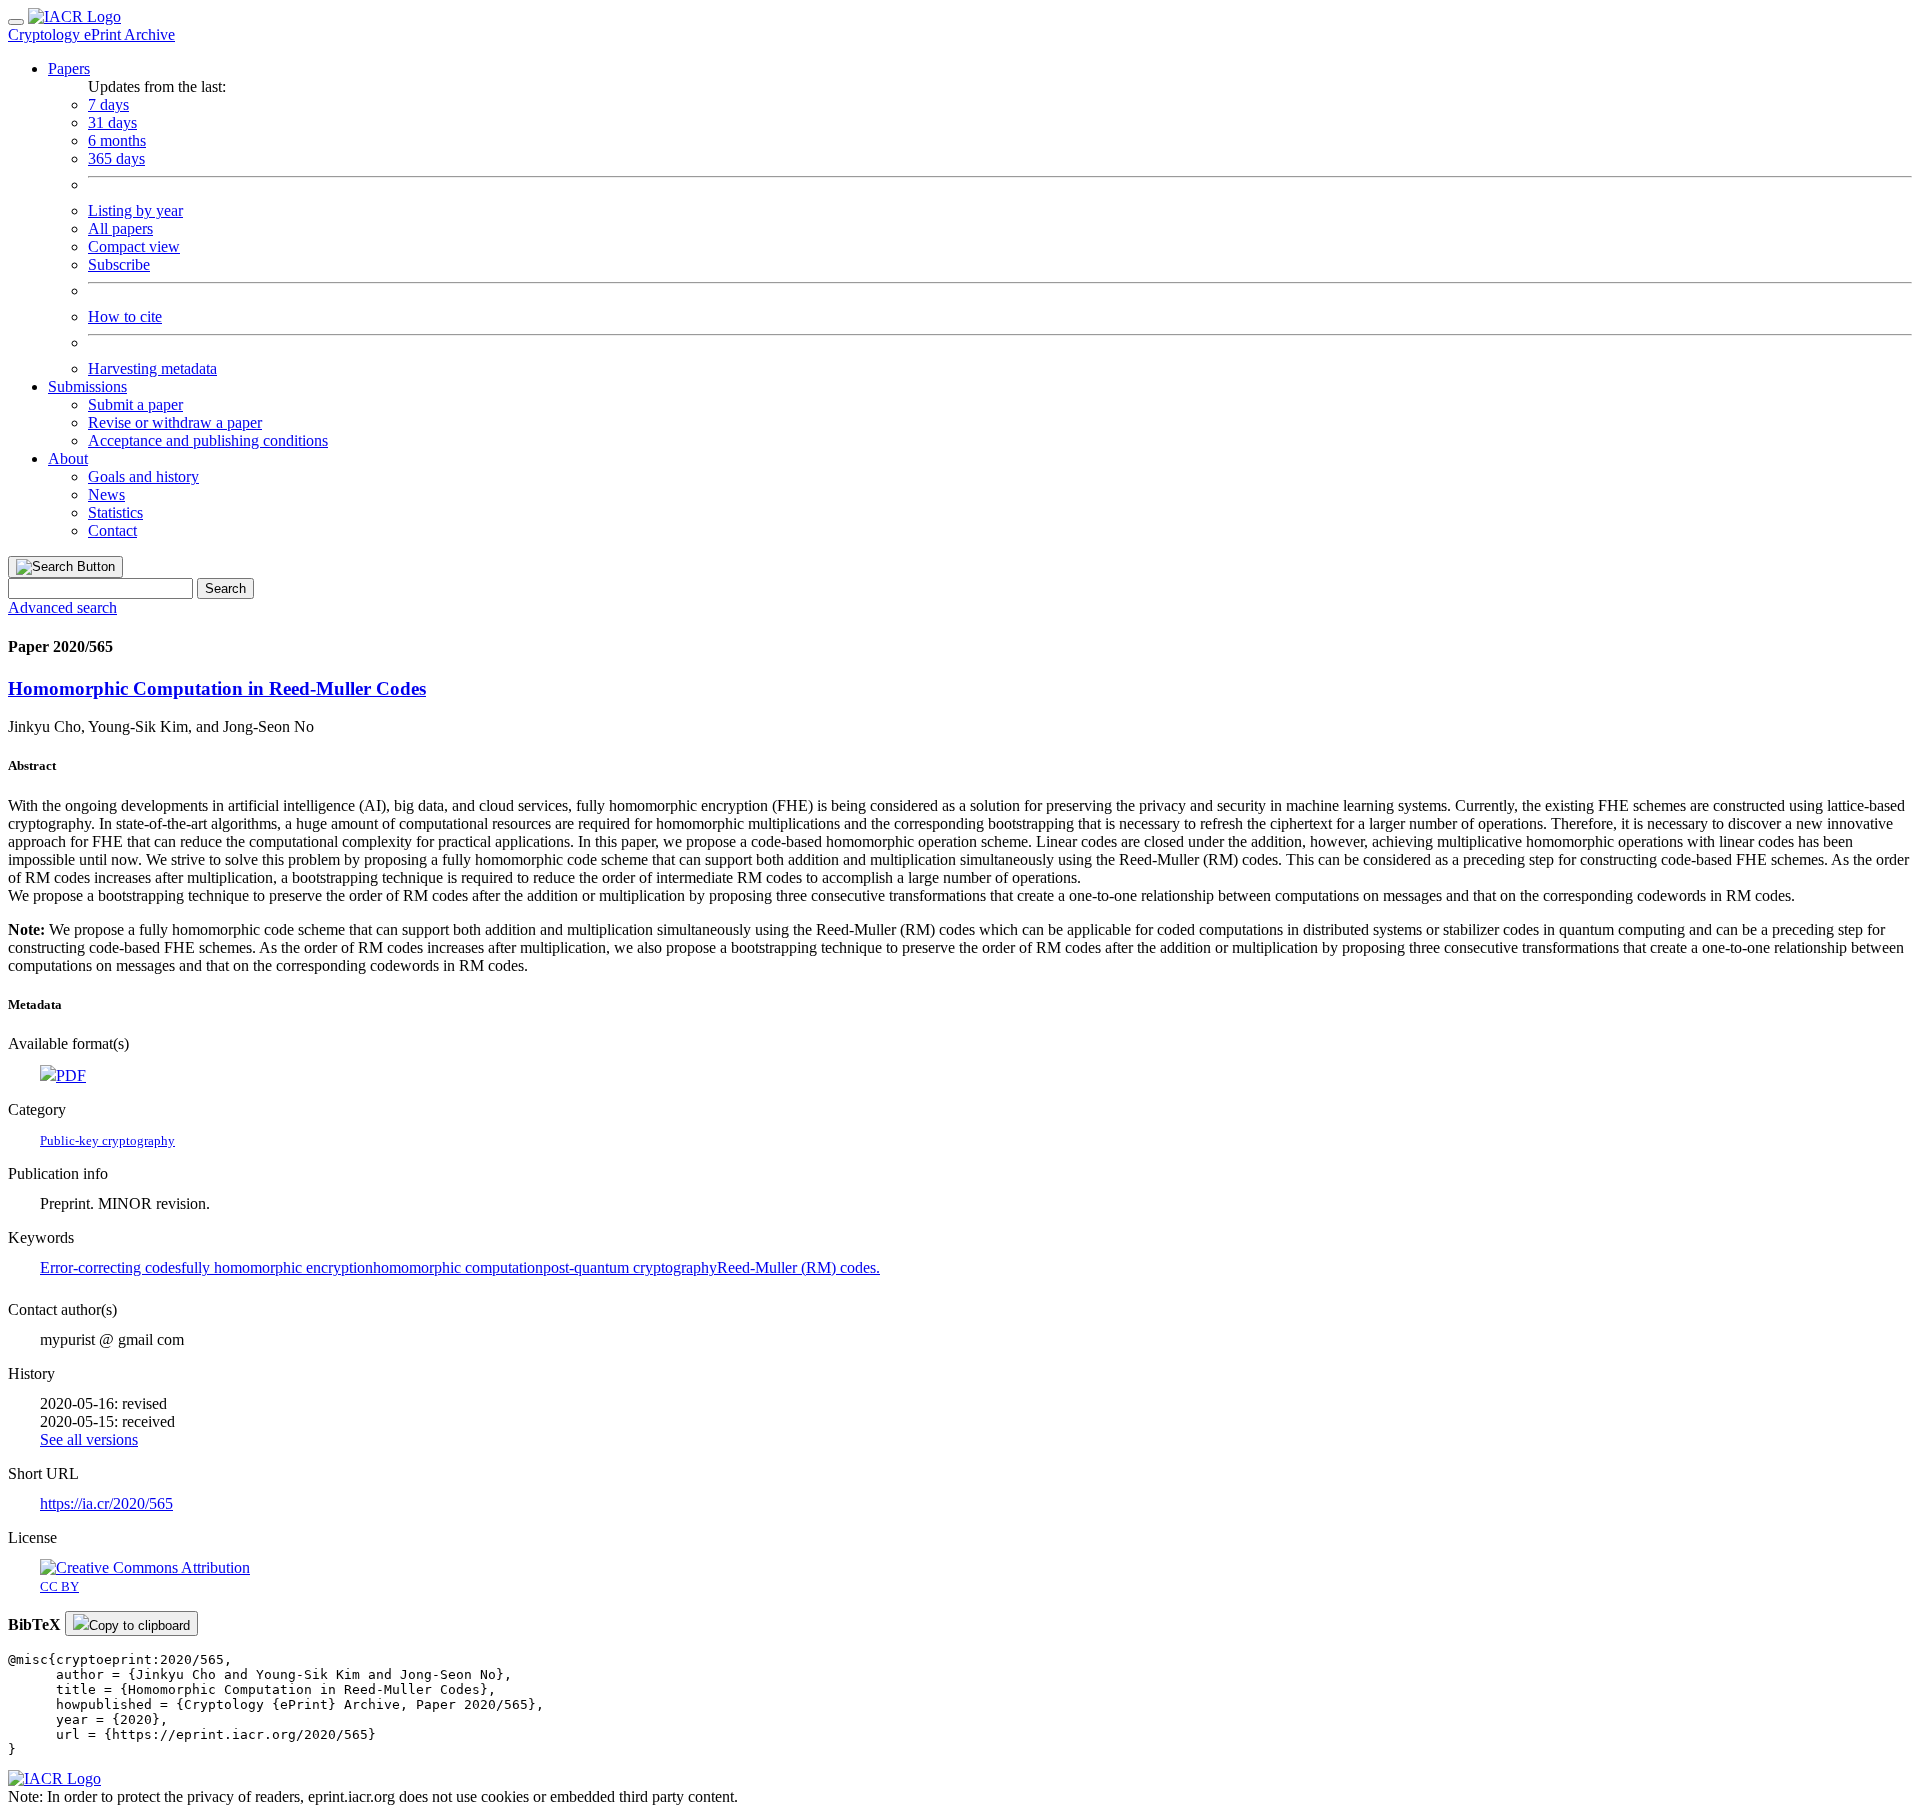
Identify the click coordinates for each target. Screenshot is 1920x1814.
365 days (116, 158)
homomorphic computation (458, 1267)
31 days (112, 122)
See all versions (89, 1439)
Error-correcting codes (110, 1267)
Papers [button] (69, 68)
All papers (120, 228)
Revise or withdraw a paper (175, 422)
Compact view (134, 246)
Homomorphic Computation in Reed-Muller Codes (217, 688)
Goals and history (143, 476)
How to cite (125, 316)
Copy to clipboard (139, 1625)
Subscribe (119, 264)
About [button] (68, 458)
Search (225, 588)
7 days (108, 104)
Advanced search (62, 607)
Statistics (115, 512)
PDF (71, 1075)
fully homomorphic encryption (277, 1267)
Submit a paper (135, 404)
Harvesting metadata (152, 368)
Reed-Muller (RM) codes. (798, 1267)
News (106, 494)
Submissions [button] (87, 386)
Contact (112, 530)
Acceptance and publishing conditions (208, 440)
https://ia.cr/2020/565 (106, 1503)
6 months (117, 140)
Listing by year (135, 210)
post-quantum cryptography (630, 1267)
